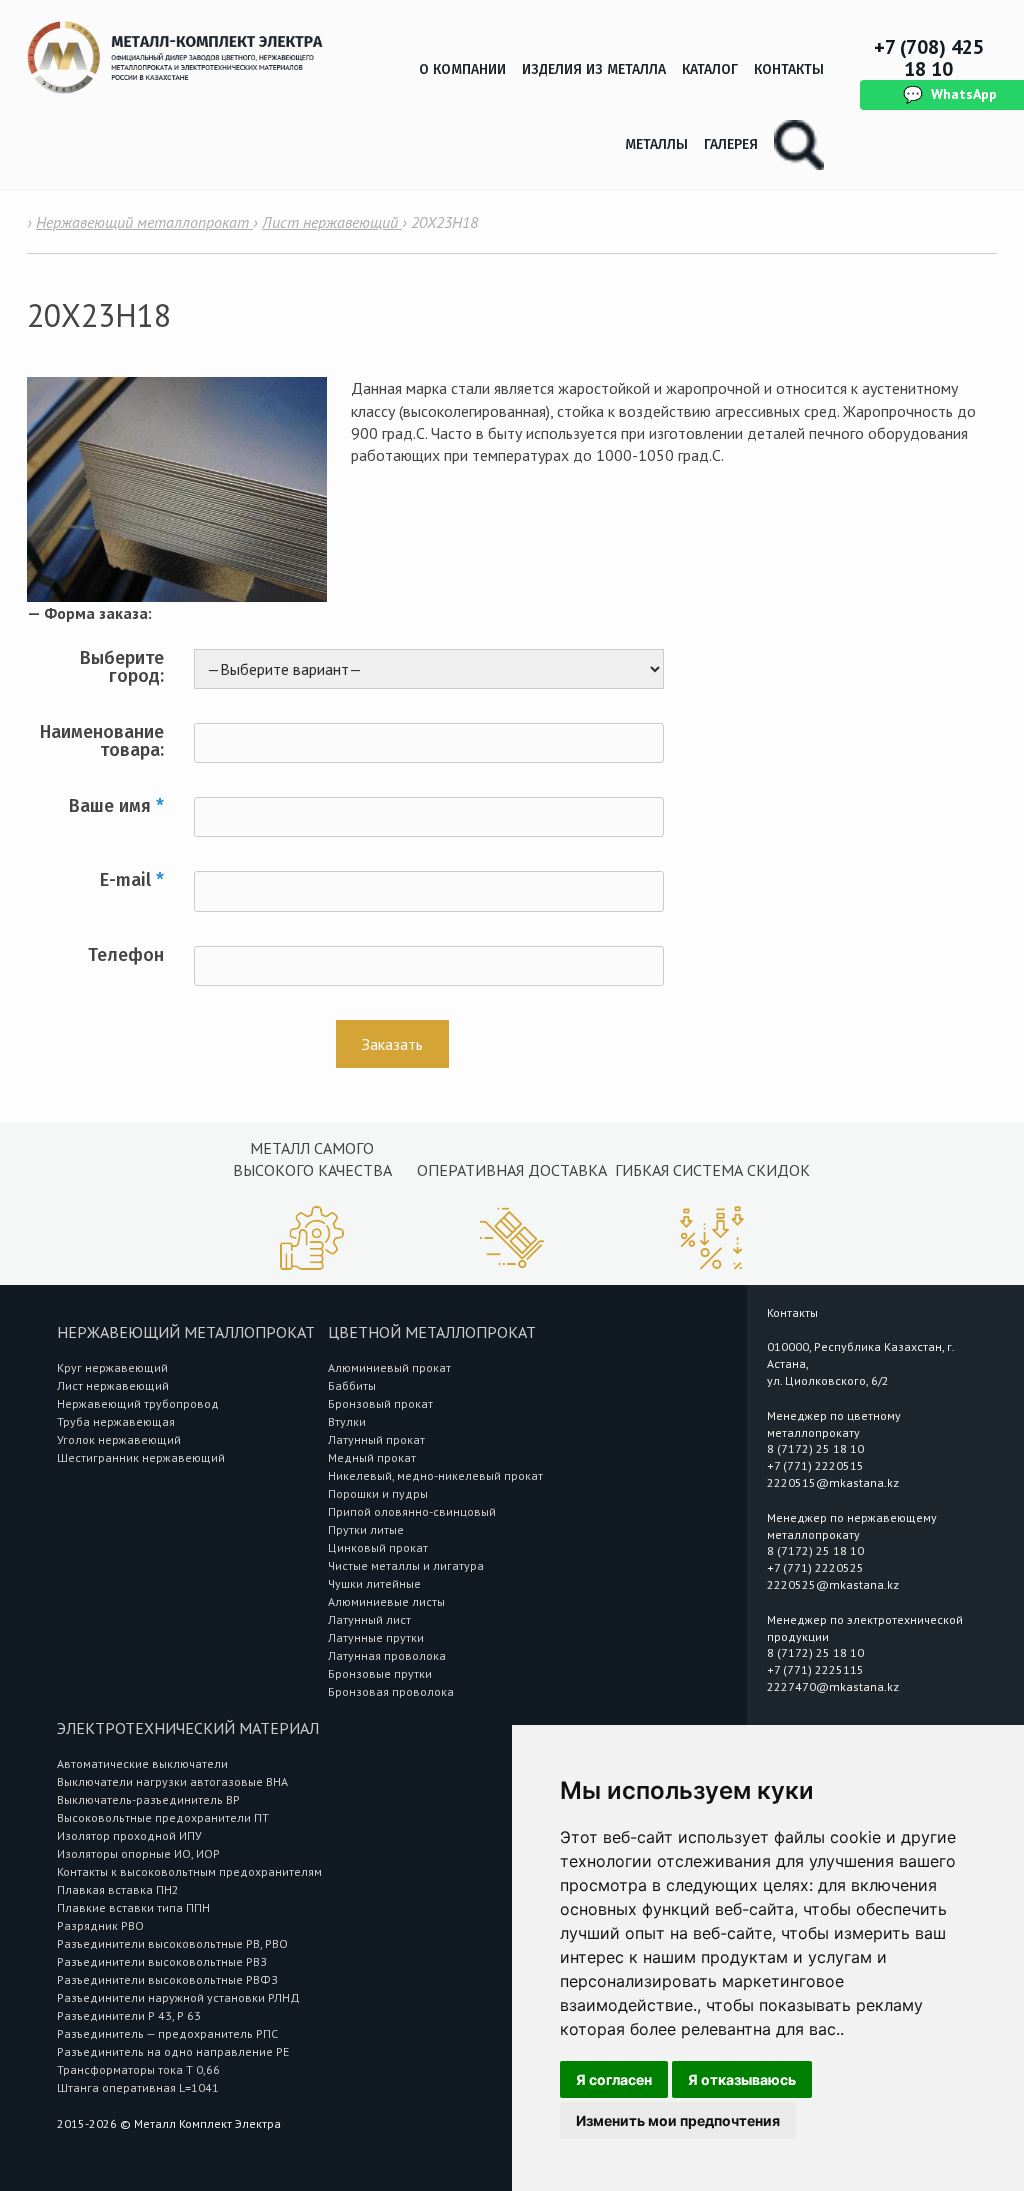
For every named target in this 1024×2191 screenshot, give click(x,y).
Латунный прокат (376, 1439)
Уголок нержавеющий (119, 1439)
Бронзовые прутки (380, 1673)
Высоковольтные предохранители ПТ (163, 1817)
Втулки (347, 1421)
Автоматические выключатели (142, 1763)
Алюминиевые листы (386, 1601)
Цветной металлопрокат (432, 1332)
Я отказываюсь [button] (742, 2079)
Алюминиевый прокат (389, 1367)
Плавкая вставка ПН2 (118, 1889)
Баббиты (352, 1385)
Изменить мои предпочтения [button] (678, 2120)
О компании (462, 69)
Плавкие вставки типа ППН (133, 1907)
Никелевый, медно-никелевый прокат (435, 1475)
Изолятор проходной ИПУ (129, 1835)
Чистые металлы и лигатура (406, 1565)
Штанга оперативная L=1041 (138, 2087)
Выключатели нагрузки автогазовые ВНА (172, 1781)
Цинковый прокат (378, 1547)
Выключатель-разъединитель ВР (148, 1799)
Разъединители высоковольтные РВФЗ (167, 1979)
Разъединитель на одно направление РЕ (173, 2051)
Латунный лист (369, 1619)
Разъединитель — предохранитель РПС (167, 2033)
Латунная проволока (387, 1655)
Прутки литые (366, 1529)
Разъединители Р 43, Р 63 (129, 2015)
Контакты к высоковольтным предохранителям (189, 1871)
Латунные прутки (376, 1637)
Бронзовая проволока (391, 1691)
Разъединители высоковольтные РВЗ (162, 1961)
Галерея (731, 144)
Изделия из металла (594, 69)
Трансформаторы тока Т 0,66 (138, 2069)
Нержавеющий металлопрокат (186, 1332)
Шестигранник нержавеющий (141, 1457)
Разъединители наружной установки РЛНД (178, 1997)
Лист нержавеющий (113, 1385)
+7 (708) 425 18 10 (929, 58)
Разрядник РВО (100, 1925)
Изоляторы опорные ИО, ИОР (138, 1853)
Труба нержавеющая (116, 1421)
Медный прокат (372, 1457)
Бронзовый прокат (380, 1403)
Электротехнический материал (188, 1728)
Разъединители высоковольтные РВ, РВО (172, 1943)
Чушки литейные (374, 1583)
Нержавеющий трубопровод (138, 1403)
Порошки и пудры (378, 1493)
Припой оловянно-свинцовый (412, 1511)
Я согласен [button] (614, 2079)
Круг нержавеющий (112, 1367)
